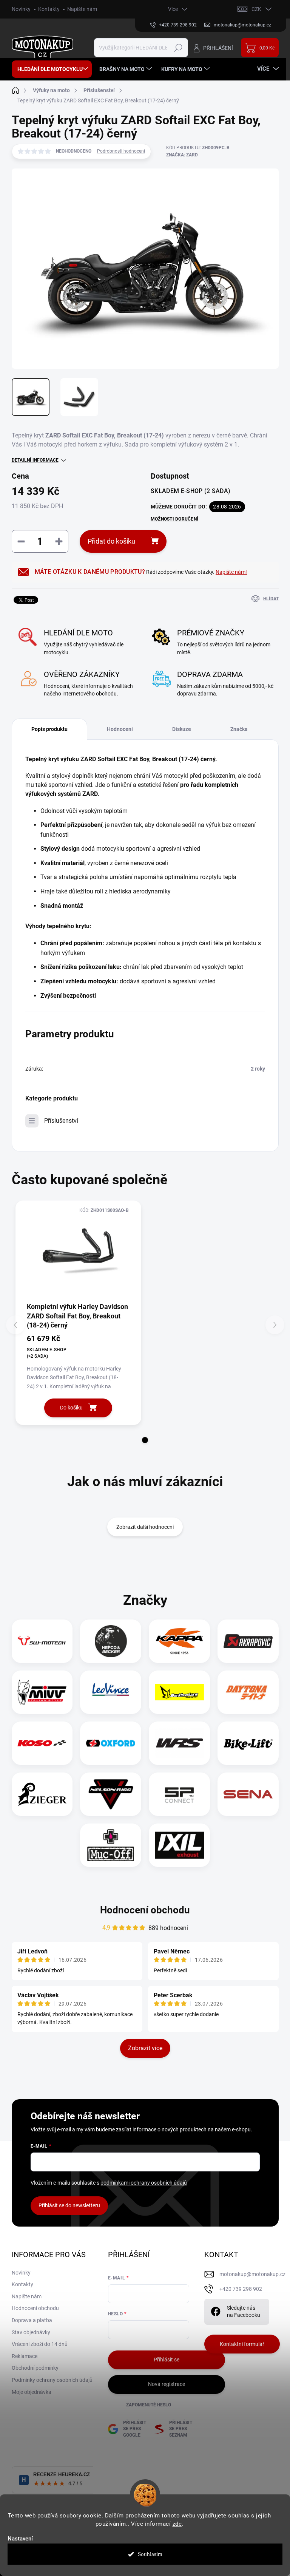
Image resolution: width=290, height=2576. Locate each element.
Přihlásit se (167, 2360)
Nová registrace (167, 2384)
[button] (145, 1440)
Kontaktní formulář (242, 2344)
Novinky (21, 9)
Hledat (178, 48)
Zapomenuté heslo (149, 2405)
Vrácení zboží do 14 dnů (40, 2344)
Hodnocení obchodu (145, 1910)
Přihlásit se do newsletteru (69, 2205)
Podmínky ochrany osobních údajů (52, 2380)
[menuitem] (52, 69)
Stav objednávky (31, 2332)
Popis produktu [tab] (49, 729)
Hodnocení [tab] (120, 729)
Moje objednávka (32, 2392)
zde (177, 2524)
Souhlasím (150, 2554)
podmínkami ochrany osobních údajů (144, 2183)
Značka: (182, 155)
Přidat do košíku (111, 541)
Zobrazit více (145, 2048)
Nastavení (20, 2539)
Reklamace (25, 2356)
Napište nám (82, 9)
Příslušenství (61, 1121)
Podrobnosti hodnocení (121, 151)
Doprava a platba (32, 2320)
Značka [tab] (239, 729)
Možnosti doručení (174, 519)
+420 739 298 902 (241, 2289)
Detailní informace (35, 460)
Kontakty (49, 9)
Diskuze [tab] (182, 729)
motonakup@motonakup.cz (252, 2274)
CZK (256, 9)
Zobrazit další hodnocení (145, 1527)
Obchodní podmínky (35, 2368)
